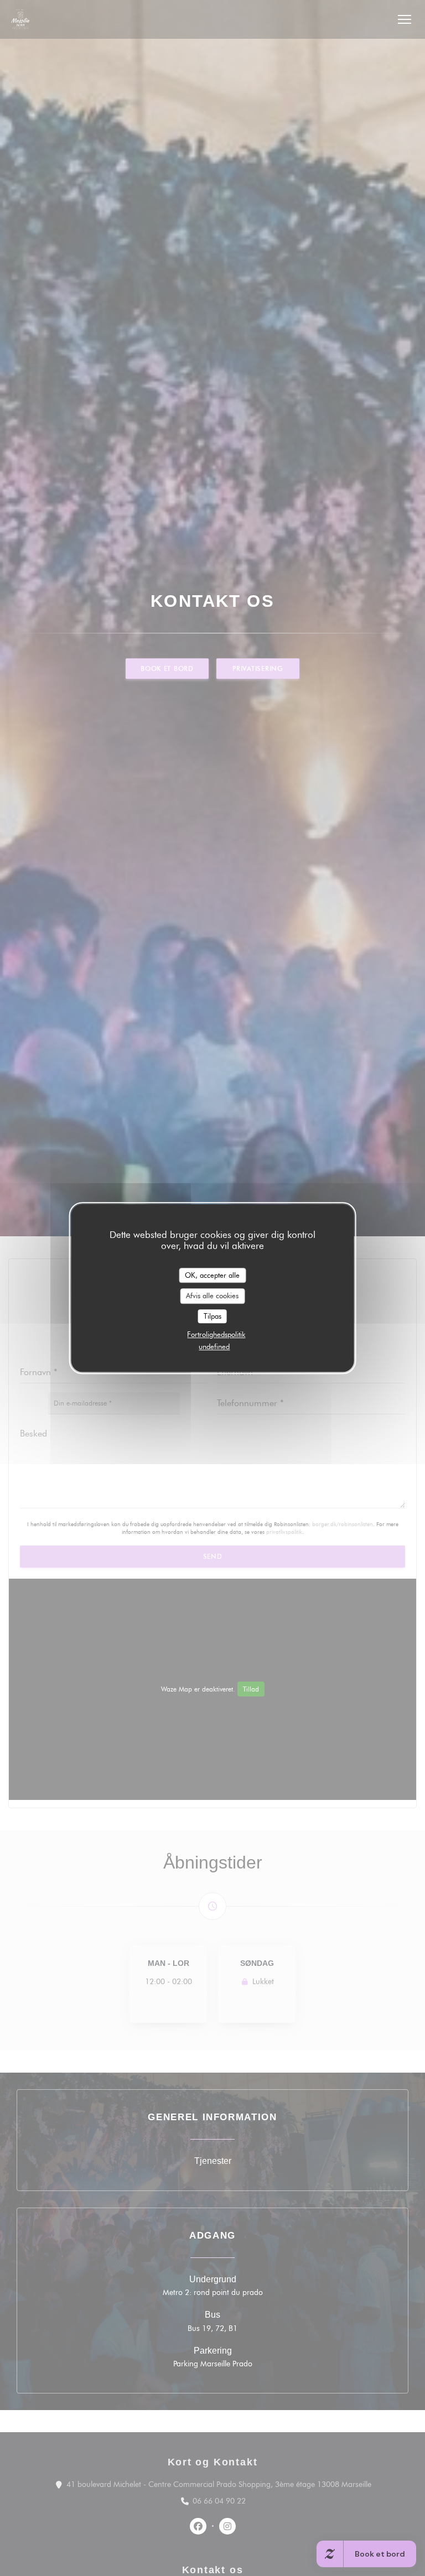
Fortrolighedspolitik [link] (216, 1334)
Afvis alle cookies (212, 1295)
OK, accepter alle (212, 1275)
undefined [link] (214, 1346)
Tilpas (212, 1316)
